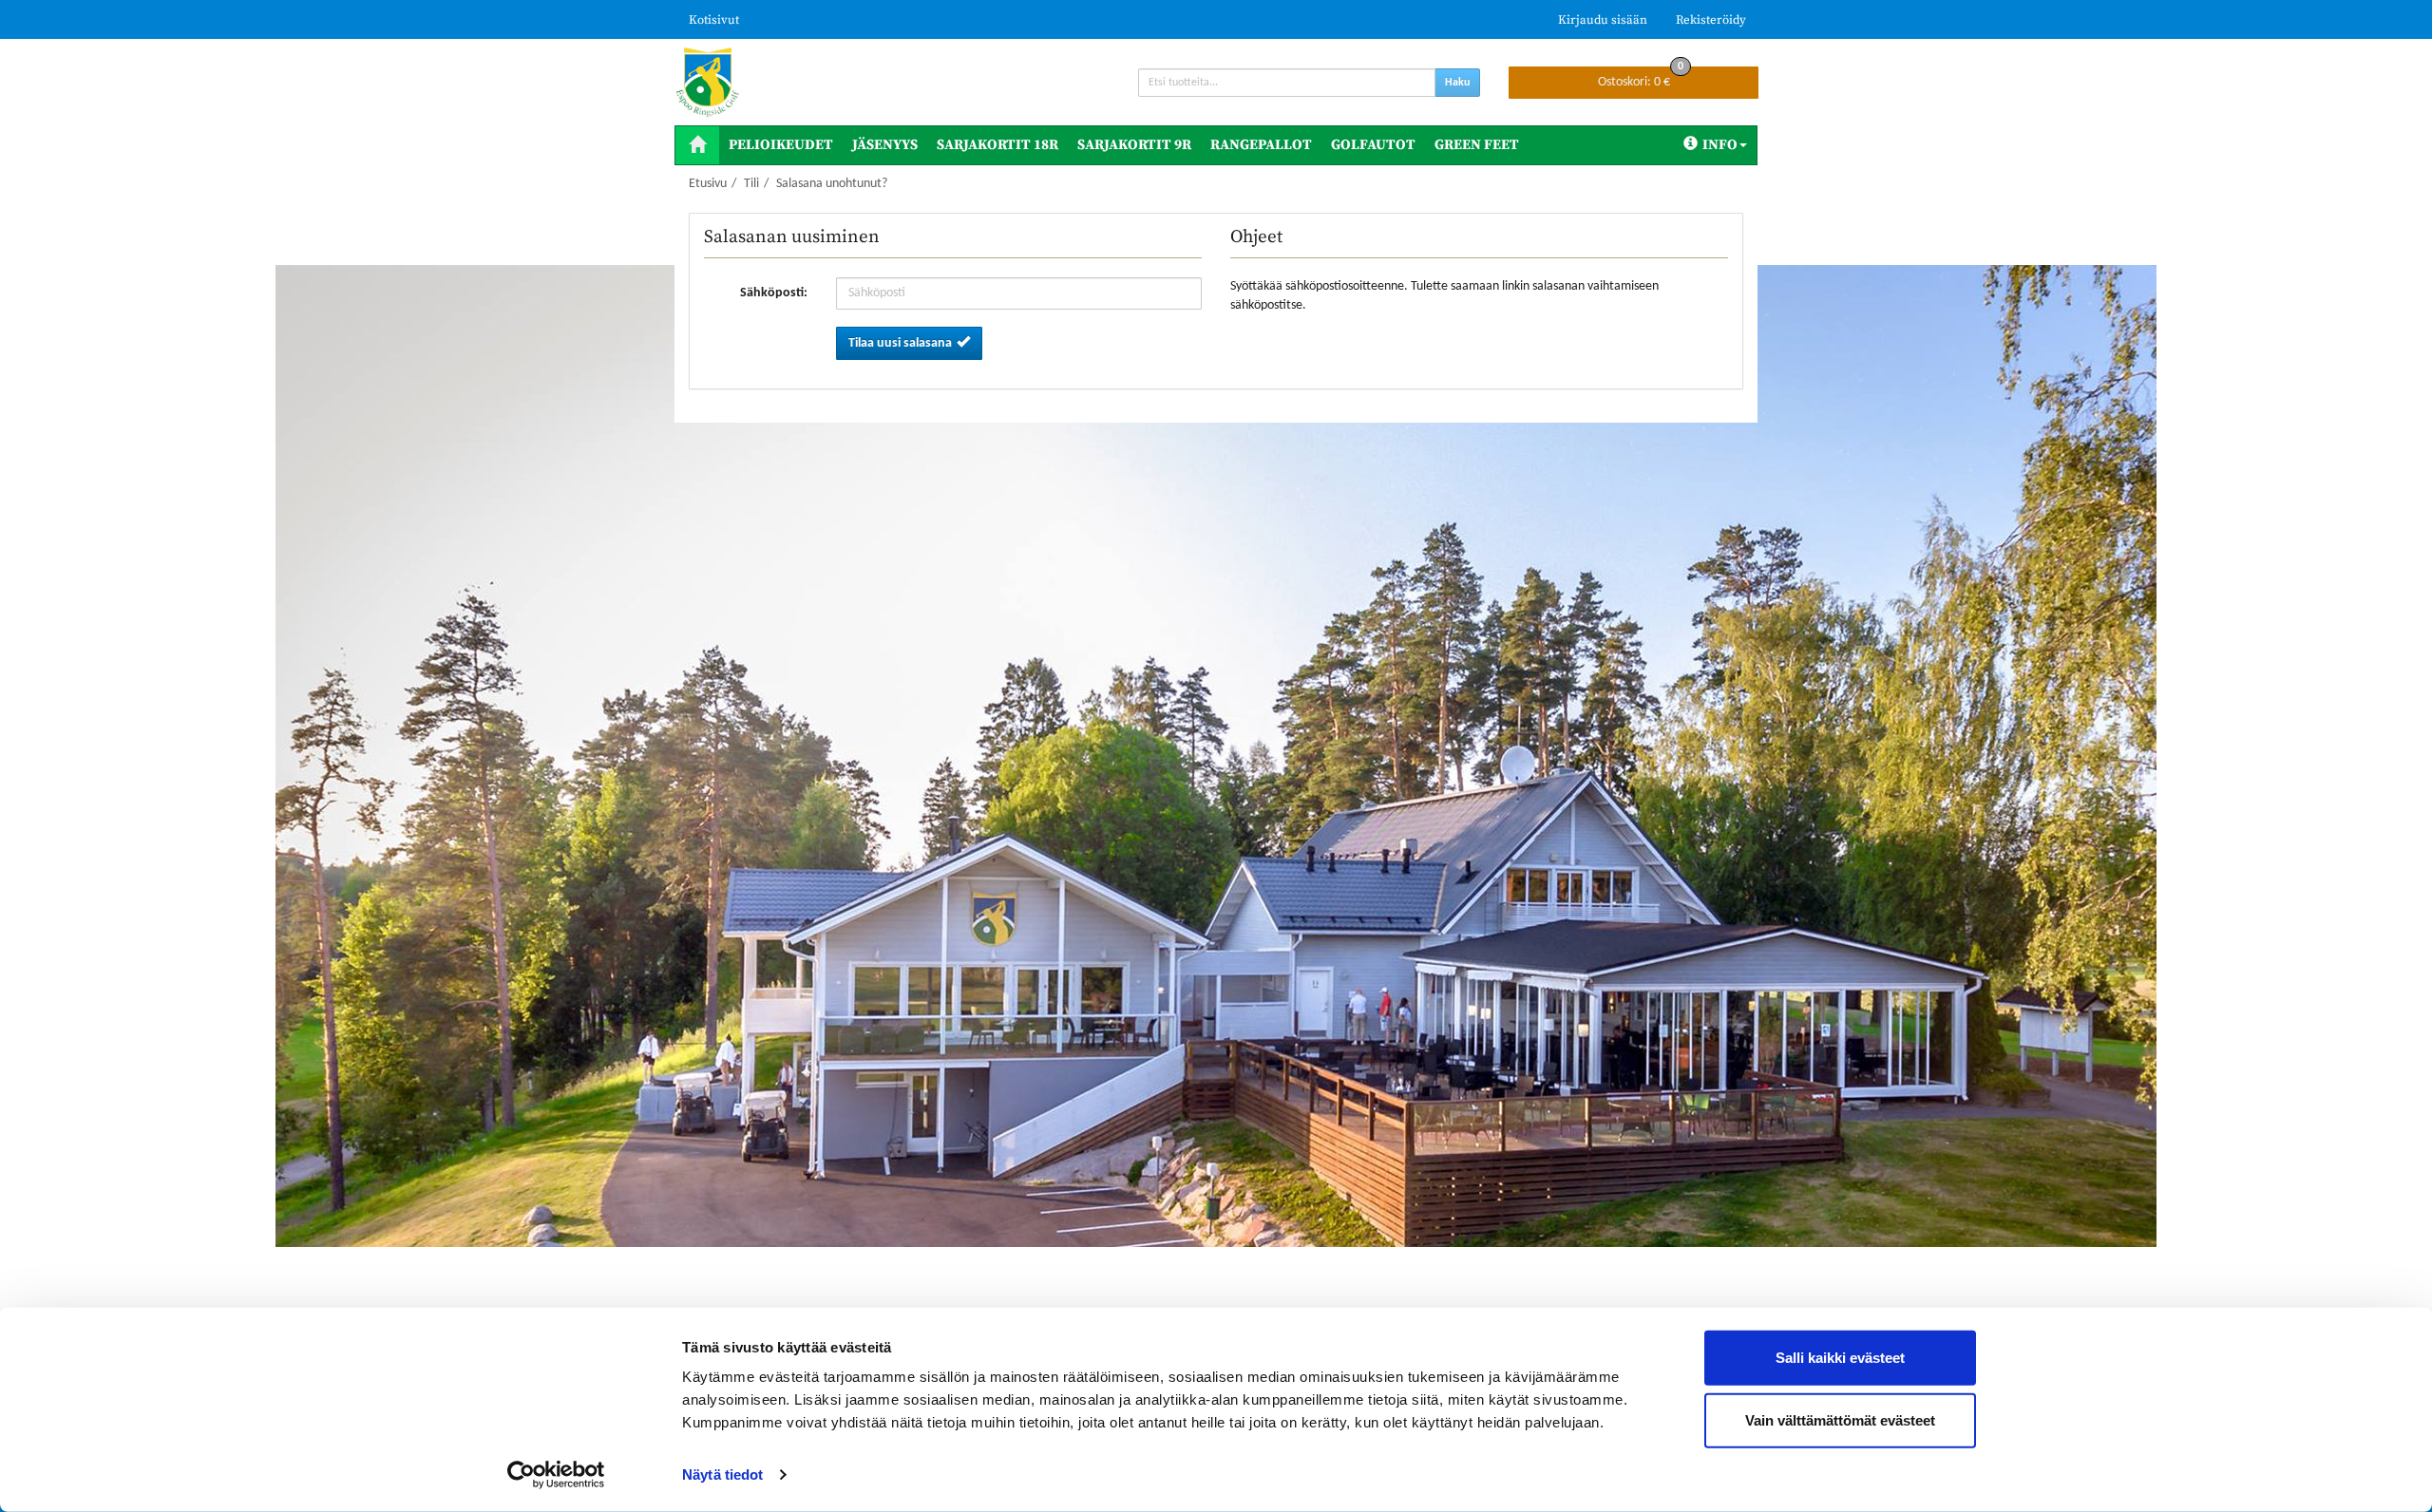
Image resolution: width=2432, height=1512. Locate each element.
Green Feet (1477, 145)
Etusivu (708, 184)
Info (1720, 145)
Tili (751, 184)
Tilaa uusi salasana (900, 343)
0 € (1641, 78)
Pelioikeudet (781, 145)
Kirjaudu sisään (1603, 20)
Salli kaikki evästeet (1840, 1358)
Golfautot (1373, 145)
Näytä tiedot (722, 1474)
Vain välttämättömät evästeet (1840, 1419)
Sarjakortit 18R (997, 145)
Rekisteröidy (1711, 20)
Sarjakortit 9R (1134, 145)
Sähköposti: (774, 293)
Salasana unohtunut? (832, 184)
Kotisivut (714, 20)
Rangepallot (1261, 145)
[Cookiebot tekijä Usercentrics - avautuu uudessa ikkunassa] (556, 1475)
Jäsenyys (885, 145)
